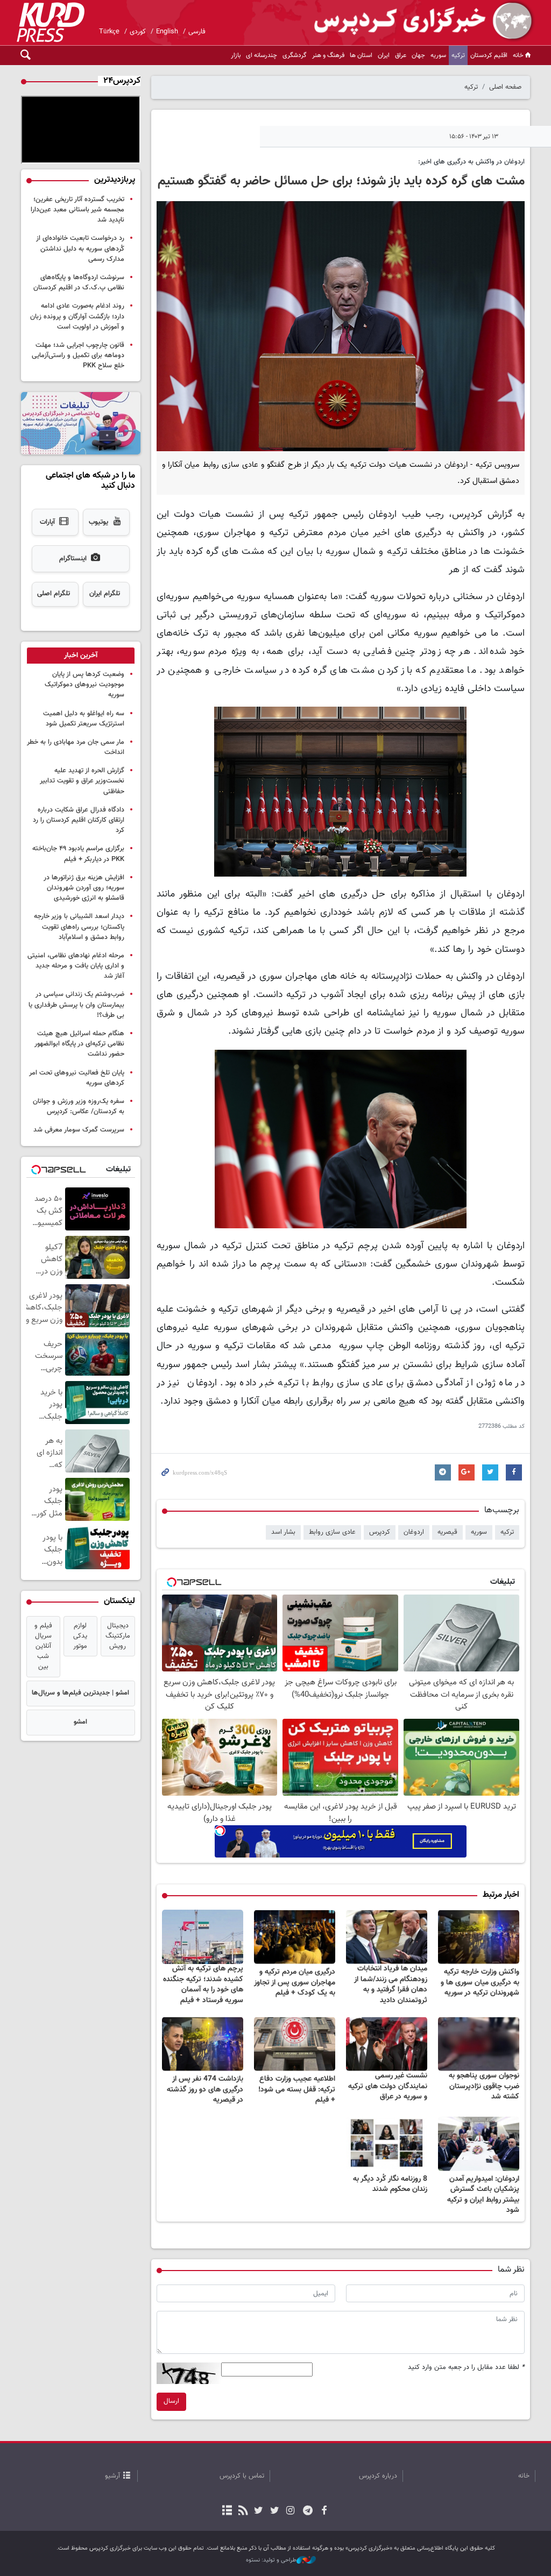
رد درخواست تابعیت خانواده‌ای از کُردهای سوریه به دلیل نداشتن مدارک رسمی (80, 248)
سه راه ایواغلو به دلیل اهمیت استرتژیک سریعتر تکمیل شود (84, 719)
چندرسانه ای (262, 55)
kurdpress (408, 22)
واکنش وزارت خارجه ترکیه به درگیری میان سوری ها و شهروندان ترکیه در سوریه (480, 1983)
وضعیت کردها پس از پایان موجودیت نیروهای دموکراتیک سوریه (84, 685)
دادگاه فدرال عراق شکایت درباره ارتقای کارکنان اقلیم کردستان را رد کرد (79, 820)
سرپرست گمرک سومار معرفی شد (79, 1130)
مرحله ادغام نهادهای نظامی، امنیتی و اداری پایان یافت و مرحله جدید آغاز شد (76, 966)
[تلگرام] (308, 2511)
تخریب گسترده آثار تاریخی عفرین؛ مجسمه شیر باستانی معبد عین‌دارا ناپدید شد (77, 210)
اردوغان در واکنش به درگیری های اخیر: (470, 162)
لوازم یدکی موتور (80, 1636)
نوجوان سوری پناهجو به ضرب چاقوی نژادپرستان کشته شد (484, 2086)
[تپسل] (220, 1831)
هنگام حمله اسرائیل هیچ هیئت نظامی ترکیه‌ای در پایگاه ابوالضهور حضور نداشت (79, 1044)
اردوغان (414, 1532)
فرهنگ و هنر (328, 55)
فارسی (197, 32)
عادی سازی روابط (332, 1532)
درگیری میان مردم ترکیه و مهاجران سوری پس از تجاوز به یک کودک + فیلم (295, 1983)
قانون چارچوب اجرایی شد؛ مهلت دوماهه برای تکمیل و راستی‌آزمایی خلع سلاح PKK (78, 355)
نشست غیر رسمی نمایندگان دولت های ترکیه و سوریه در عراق (388, 2086)
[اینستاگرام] (290, 2511)
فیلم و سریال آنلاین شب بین (43, 1646)
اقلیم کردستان (489, 55)
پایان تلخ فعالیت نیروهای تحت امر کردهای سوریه (77, 1078)
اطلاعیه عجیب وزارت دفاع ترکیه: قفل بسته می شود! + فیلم (297, 2090)
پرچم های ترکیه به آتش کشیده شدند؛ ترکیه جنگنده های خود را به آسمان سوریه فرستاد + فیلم (203, 1985)
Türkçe (109, 32)
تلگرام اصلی (54, 594)
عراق (401, 55)
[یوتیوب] (259, 2511)
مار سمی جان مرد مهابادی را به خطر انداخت (76, 747)
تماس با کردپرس (242, 2476)
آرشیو (112, 2476)
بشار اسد (283, 1532)
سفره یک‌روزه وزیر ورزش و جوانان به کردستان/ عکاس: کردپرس (79, 1106)
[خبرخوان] (243, 2511)
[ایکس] (274, 2511)
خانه (518, 55)
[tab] (81, 656)
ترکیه (458, 55)
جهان (418, 55)
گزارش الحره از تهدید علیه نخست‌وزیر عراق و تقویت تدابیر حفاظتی (82, 781)
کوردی (138, 32)
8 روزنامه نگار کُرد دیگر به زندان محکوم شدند (390, 2184)
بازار (236, 55)
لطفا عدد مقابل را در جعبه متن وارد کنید (466, 2368)
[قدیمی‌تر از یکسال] (479, 1937)
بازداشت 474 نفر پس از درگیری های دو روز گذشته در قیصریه (205, 2090)
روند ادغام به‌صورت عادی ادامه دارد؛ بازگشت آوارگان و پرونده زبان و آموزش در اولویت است (77, 316)
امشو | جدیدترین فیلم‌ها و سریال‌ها (80, 1693)
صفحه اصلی (505, 87)
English (167, 32)
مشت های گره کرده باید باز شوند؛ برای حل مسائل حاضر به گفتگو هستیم (341, 181)
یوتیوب (98, 522)
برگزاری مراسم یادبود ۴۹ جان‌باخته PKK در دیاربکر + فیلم (78, 854)
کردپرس (380, 1532)
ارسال (171, 2401)
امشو (80, 1722)
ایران (384, 55)
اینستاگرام (73, 559)
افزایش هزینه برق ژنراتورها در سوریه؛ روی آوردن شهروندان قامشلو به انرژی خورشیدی (84, 888)
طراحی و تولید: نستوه (271, 2560)
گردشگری (295, 55)
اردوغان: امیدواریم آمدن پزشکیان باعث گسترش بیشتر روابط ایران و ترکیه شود (483, 2195)
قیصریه (447, 1532)
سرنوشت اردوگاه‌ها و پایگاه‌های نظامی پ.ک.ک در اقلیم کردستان (79, 283)
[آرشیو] (227, 2511)
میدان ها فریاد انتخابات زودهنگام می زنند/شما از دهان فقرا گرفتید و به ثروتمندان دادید (391, 1985)
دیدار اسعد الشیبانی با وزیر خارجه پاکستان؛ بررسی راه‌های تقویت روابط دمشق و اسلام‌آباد (79, 927)
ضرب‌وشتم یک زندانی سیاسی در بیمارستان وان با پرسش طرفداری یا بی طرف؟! (76, 1005)
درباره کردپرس (378, 2476)
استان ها (361, 55)
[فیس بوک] (324, 2511)
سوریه (438, 55)
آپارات (47, 522)
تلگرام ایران (105, 594)
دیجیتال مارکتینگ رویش (118, 1636)
